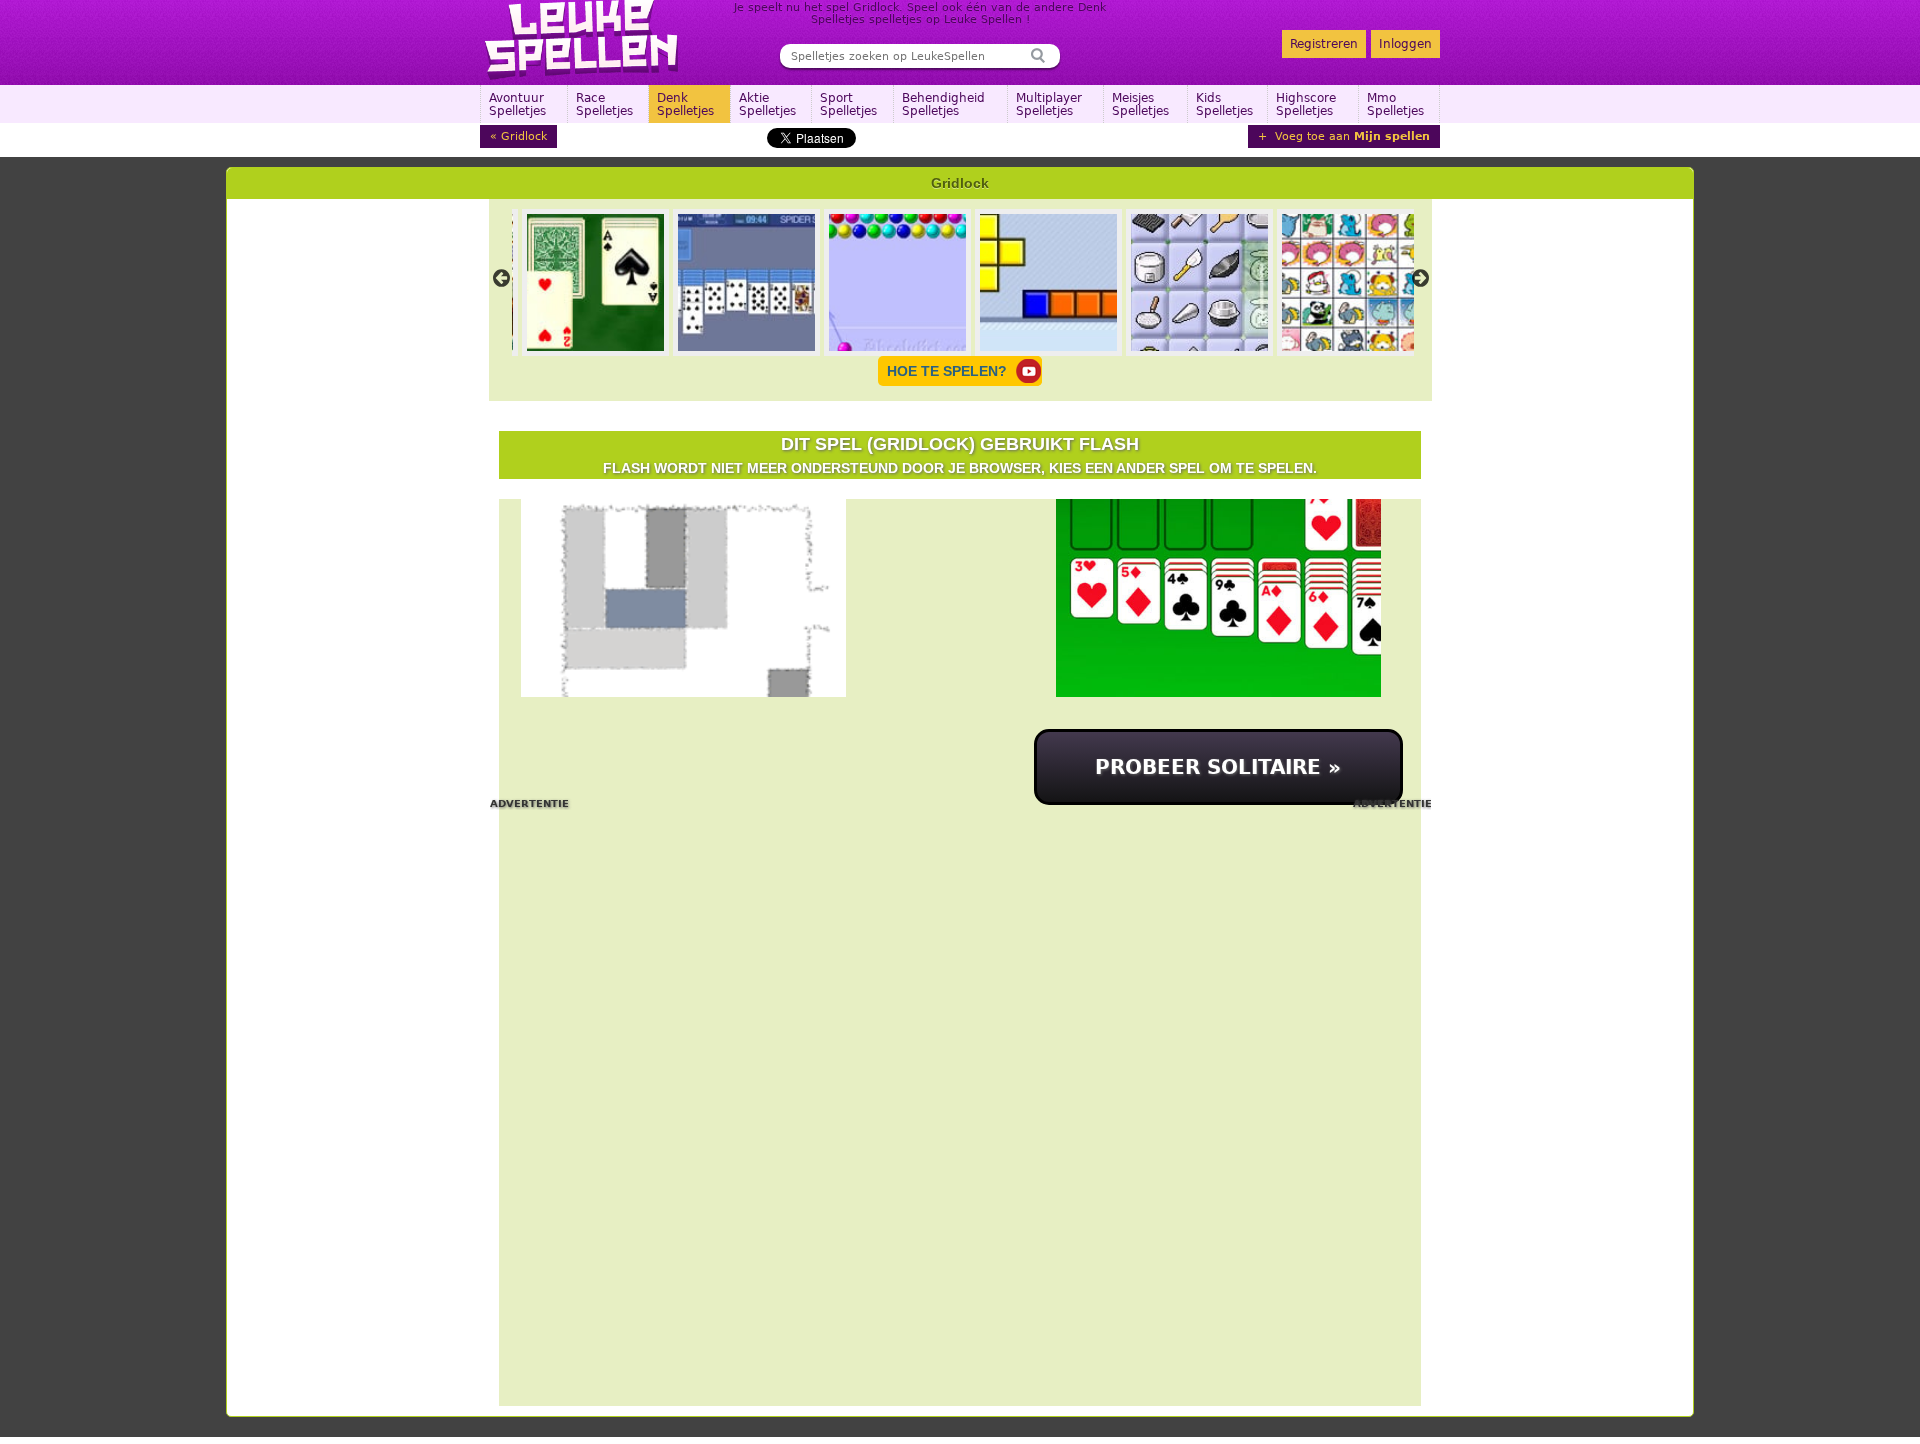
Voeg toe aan (1350, 136)
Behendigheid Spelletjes (943, 104)
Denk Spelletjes (685, 104)
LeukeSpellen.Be (582, 40)
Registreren (1324, 44)
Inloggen (1405, 44)
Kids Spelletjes (1224, 104)
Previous (502, 278)
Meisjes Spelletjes (1140, 104)
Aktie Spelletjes (767, 104)
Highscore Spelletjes (1306, 104)
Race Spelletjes (604, 104)
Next (1421, 278)
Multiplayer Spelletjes (1049, 104)
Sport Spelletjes (848, 104)
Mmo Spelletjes (1395, 104)
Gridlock (524, 136)
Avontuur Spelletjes (517, 104)
